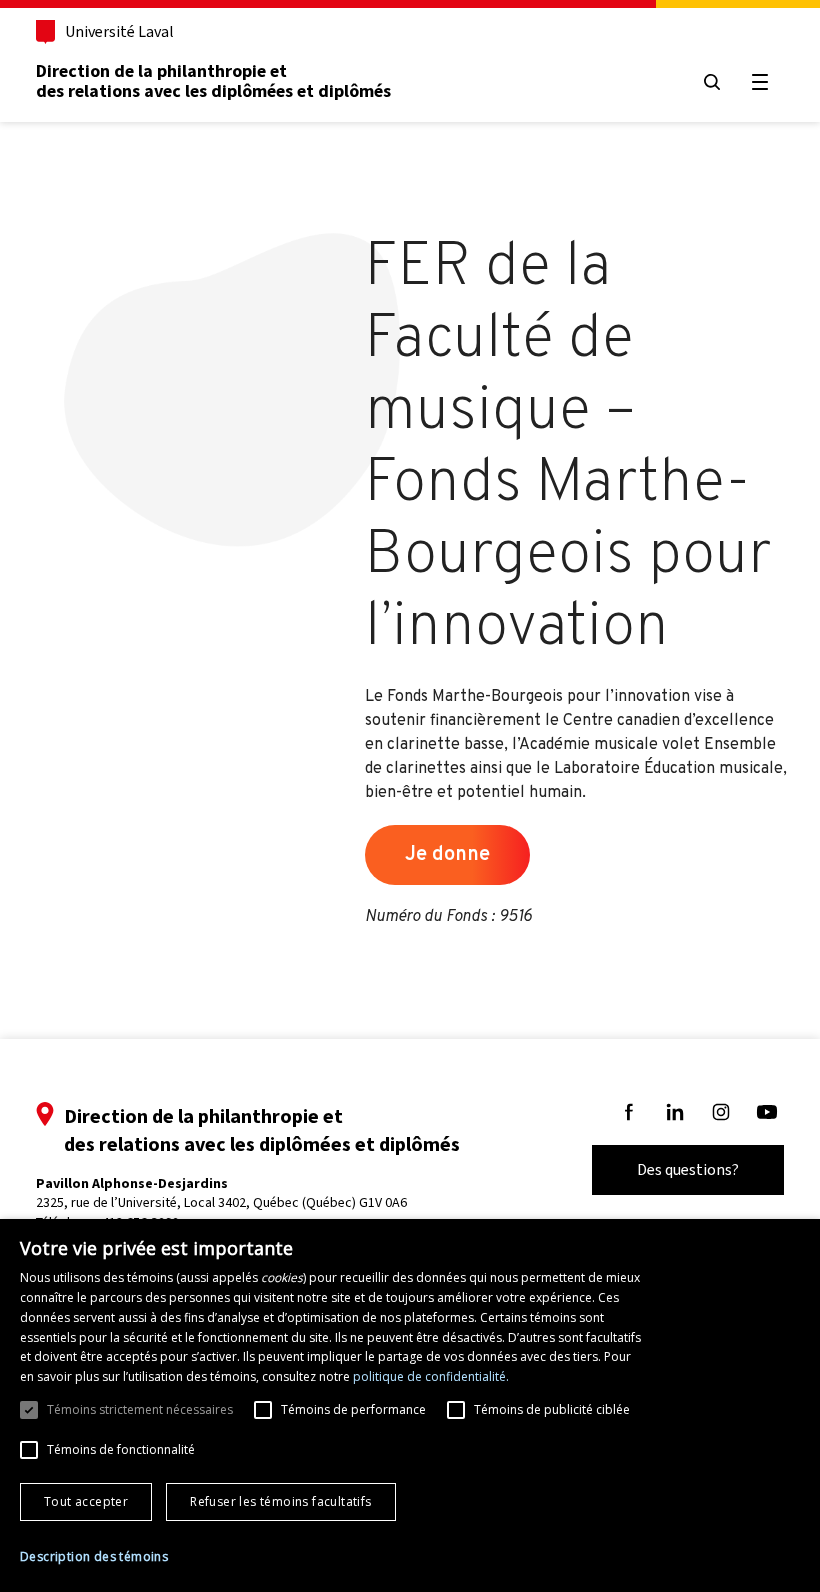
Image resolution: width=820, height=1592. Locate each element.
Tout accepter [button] (86, 1501)
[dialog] (410, 1405)
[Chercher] (712, 82)
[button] (94, 1557)
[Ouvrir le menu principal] (760, 82)
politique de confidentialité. (431, 1376)
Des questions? (688, 1169)
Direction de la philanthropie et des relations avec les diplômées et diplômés (213, 81)
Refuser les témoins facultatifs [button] (280, 1501)
